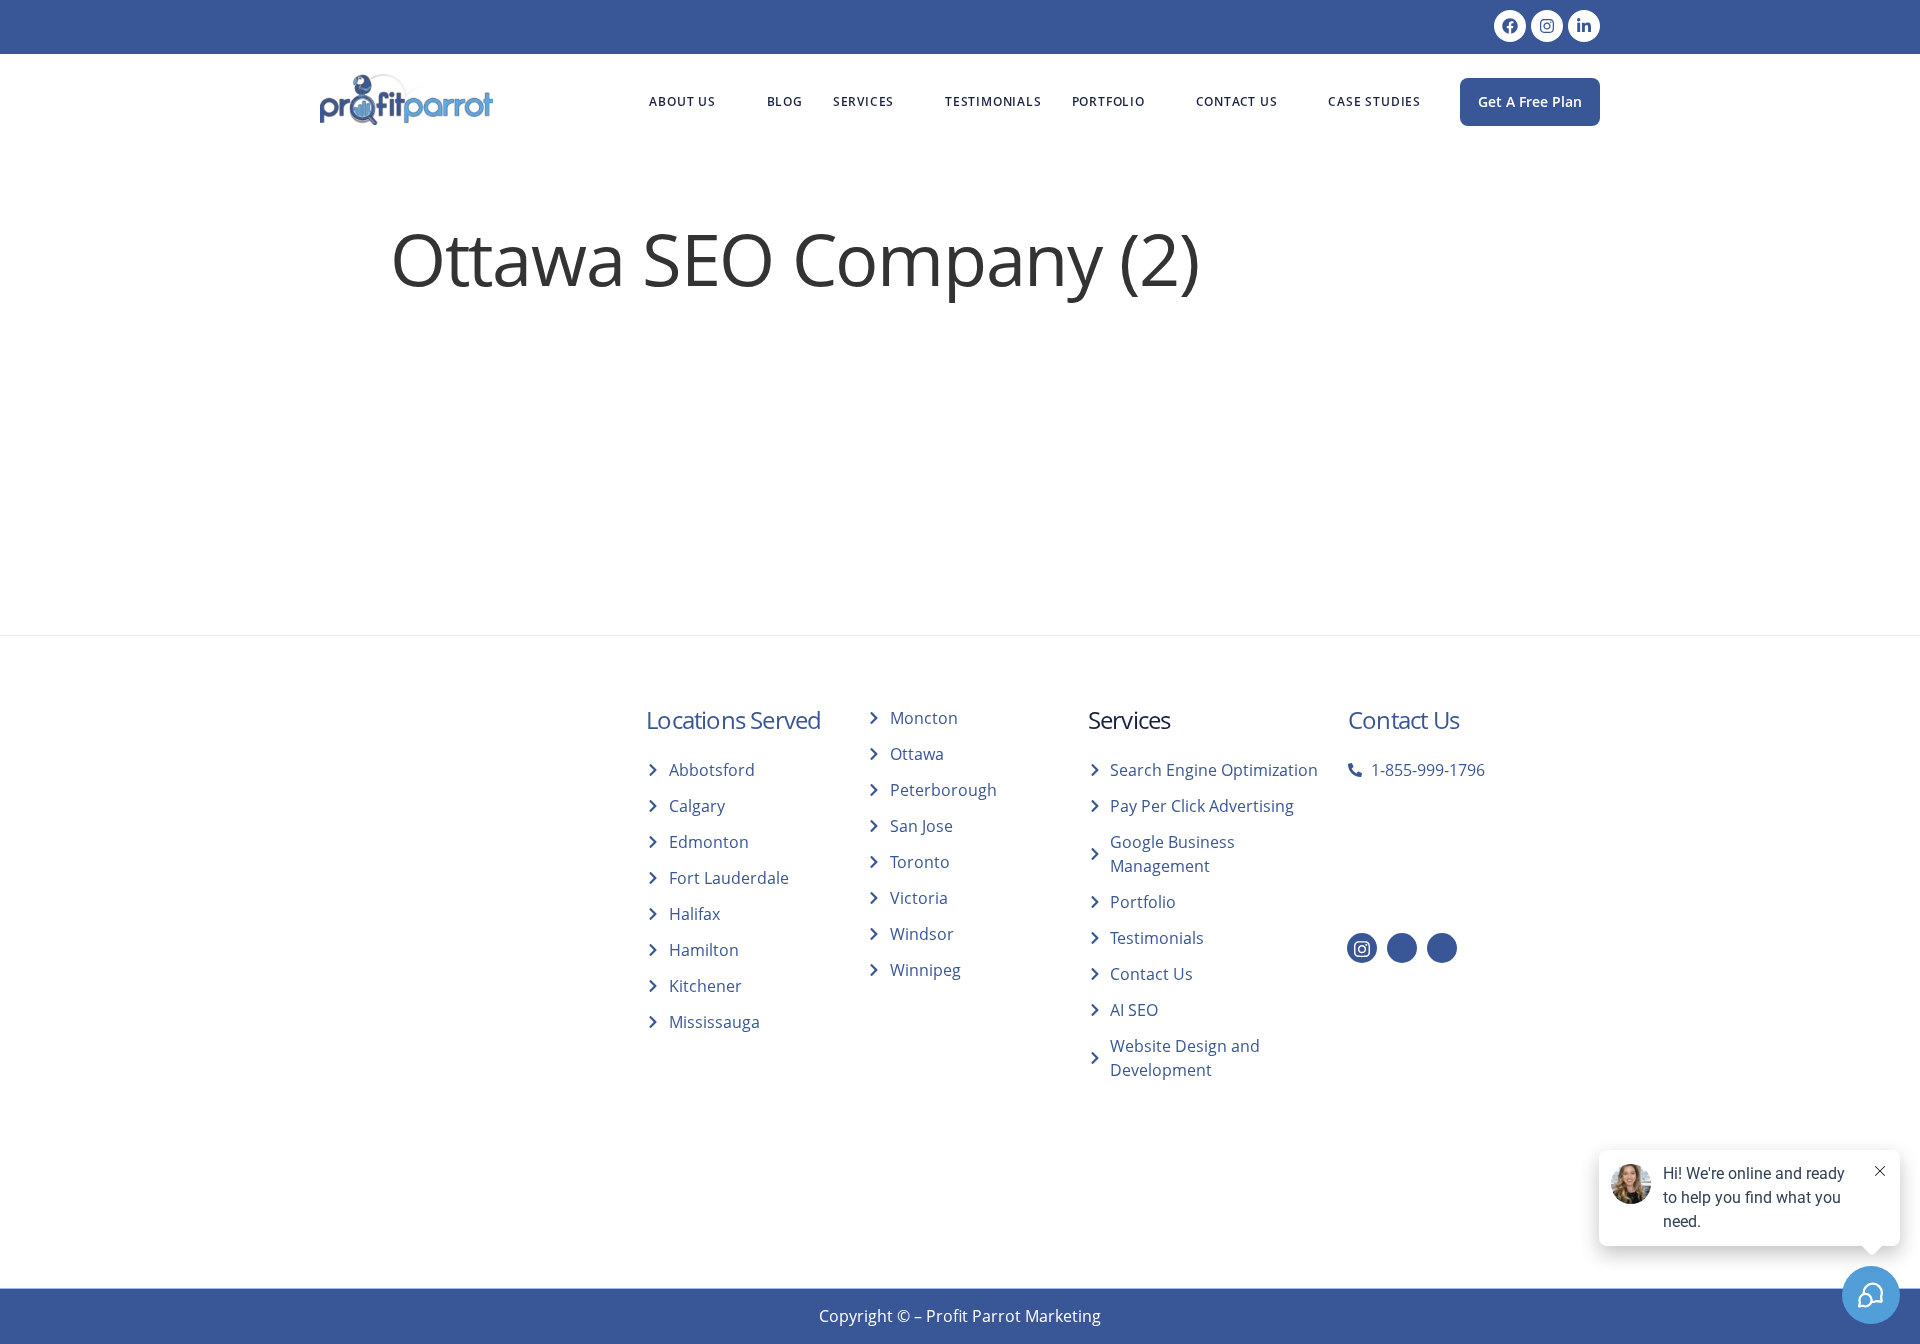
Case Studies (1374, 101)
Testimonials (993, 101)
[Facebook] (1510, 26)
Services (863, 101)
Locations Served (733, 719)
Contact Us (1237, 101)
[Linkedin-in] (1584, 26)
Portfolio (1108, 101)
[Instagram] (1547, 26)
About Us (682, 101)
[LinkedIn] (1402, 948)
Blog (785, 101)
